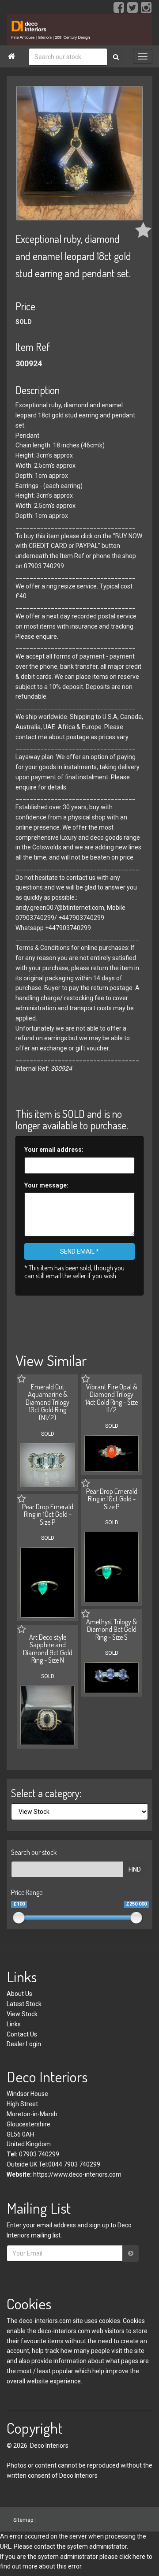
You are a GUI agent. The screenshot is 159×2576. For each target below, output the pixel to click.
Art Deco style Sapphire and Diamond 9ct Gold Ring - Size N (48, 1649)
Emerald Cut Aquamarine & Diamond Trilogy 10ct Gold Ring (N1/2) (47, 1402)
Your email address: (54, 1150)
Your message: (46, 1185)
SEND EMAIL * (79, 1251)
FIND (135, 1869)
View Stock (22, 2014)
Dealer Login (24, 2044)
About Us (19, 1994)
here (139, 2557)
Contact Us (22, 2034)
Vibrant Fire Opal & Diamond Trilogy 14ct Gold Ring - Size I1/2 (112, 1398)
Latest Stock (24, 2004)
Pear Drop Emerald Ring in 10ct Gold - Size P (112, 1499)
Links (14, 2024)
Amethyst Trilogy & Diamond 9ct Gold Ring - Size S (112, 1629)
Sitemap (23, 2520)
